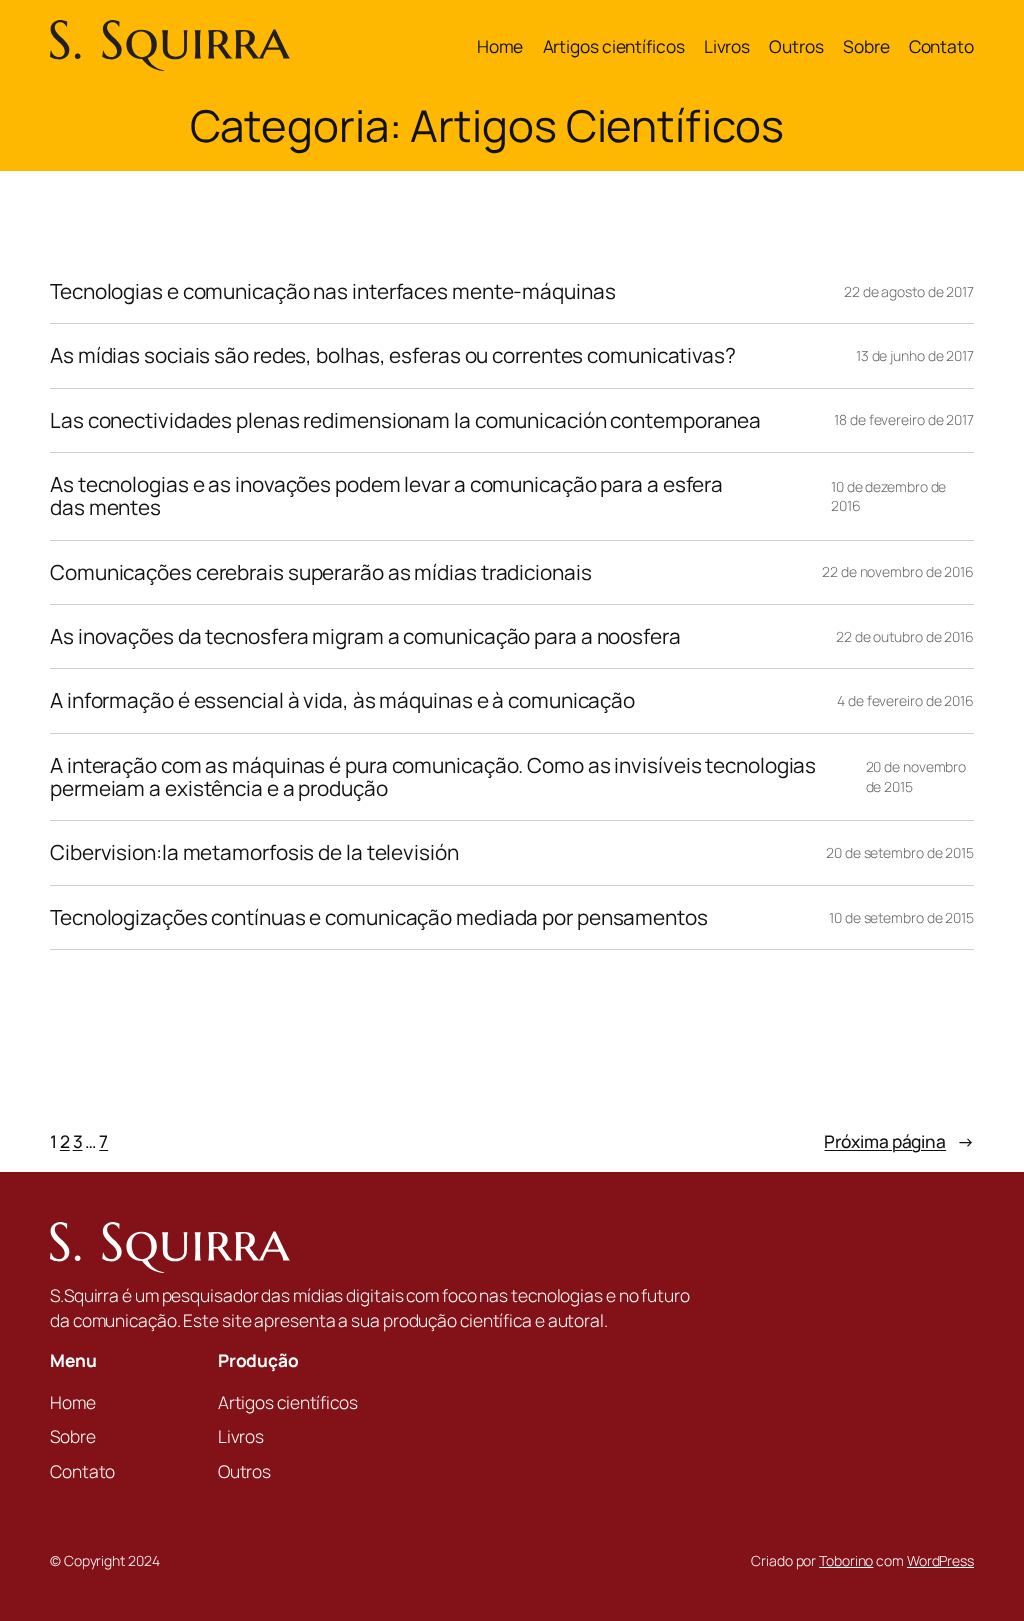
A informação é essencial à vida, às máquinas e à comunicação (342, 700)
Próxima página (899, 1141)
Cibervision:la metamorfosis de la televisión (254, 852)
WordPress (940, 1560)
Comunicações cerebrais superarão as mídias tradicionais (321, 572)
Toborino (846, 1560)
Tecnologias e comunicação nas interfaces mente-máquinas (333, 291)
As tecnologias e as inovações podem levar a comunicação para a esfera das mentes (386, 496)
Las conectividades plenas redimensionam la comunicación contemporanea (405, 420)
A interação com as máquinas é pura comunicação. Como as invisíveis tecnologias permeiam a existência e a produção (433, 777)
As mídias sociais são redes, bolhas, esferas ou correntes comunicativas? (393, 355)
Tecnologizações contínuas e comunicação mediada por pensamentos (379, 917)
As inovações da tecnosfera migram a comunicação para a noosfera (365, 636)
